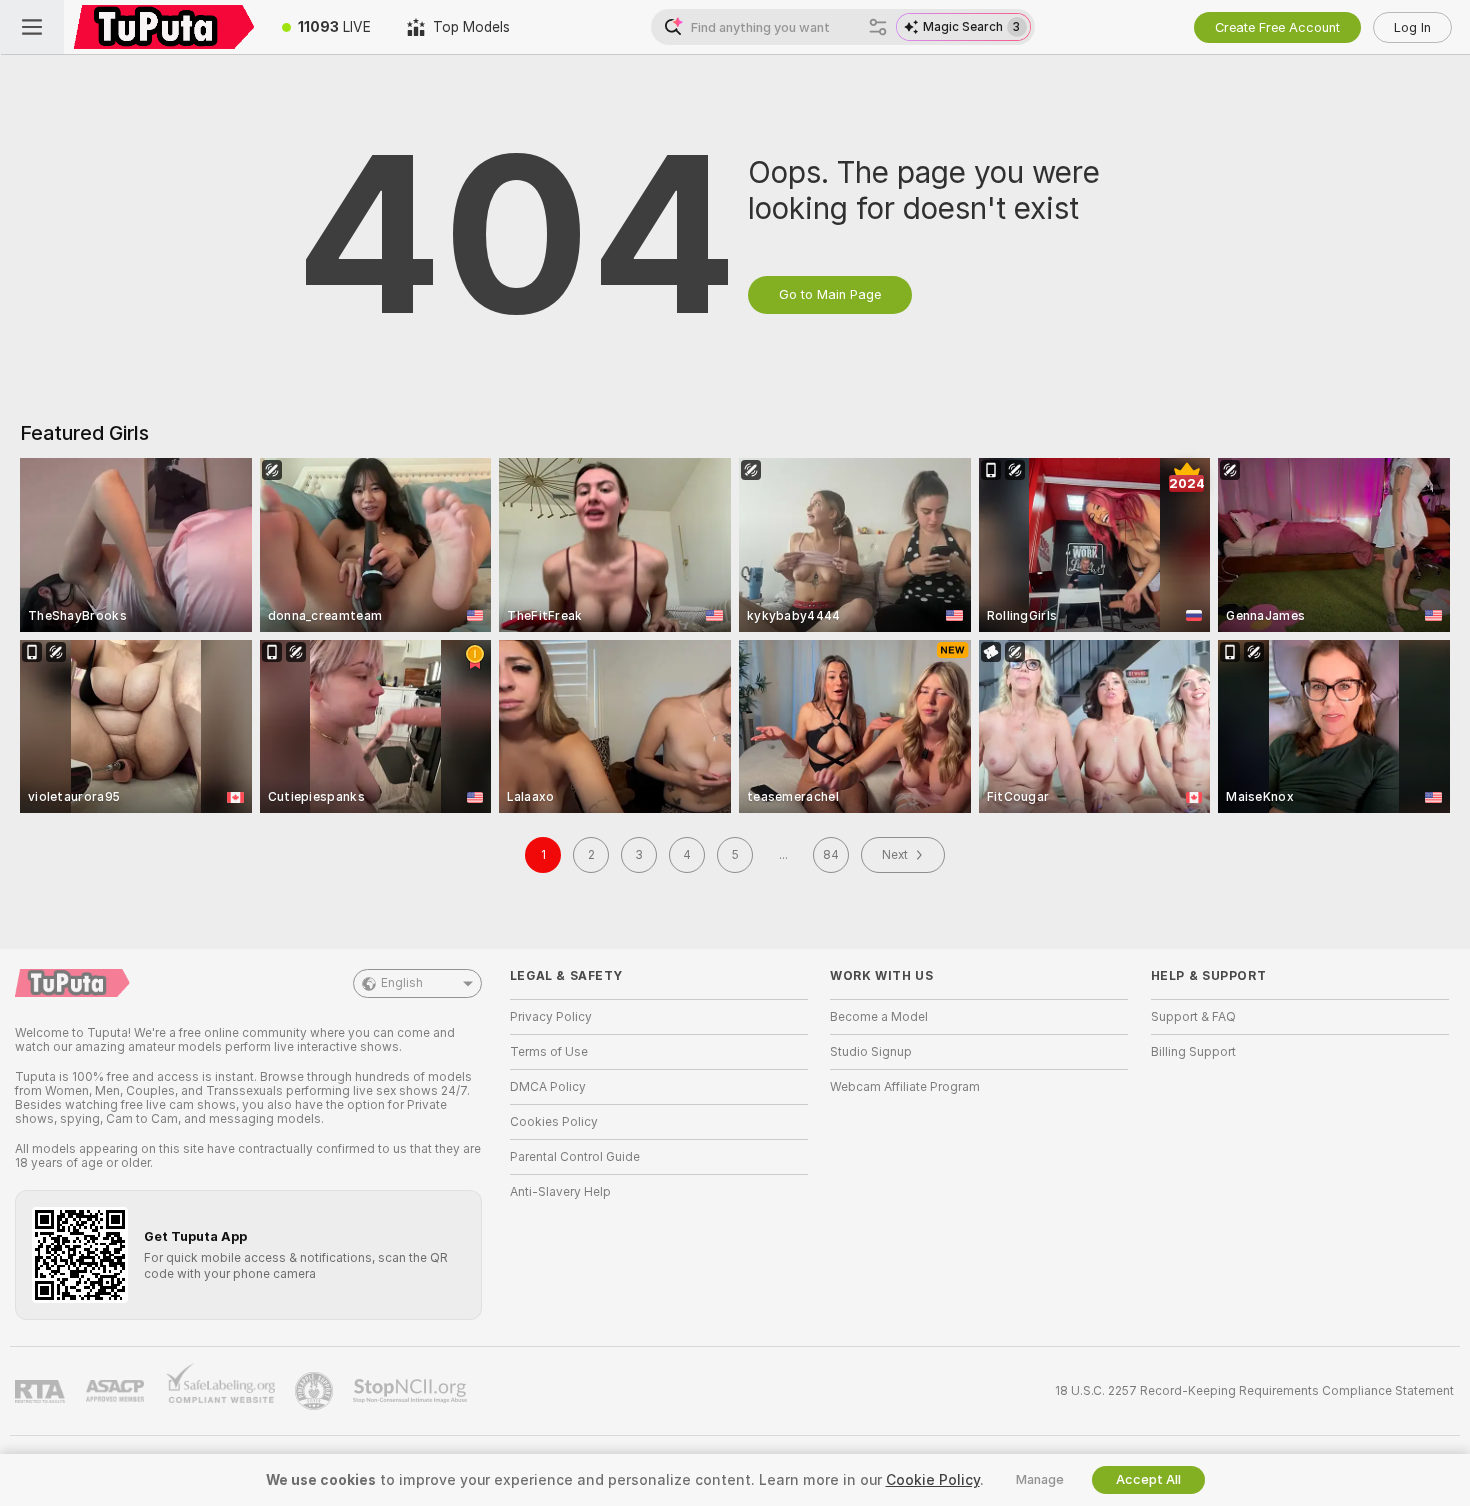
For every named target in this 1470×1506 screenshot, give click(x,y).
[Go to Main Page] (164, 27)
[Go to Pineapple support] (316, 1391)
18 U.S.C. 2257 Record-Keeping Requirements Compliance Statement (1254, 1391)
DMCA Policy (548, 1087)
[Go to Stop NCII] (412, 1391)
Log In (1412, 27)
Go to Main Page (830, 294)
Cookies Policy (554, 1122)
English (402, 983)
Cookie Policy (933, 1480)
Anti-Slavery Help (560, 1192)
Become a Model (879, 1017)
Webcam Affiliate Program (905, 1087)
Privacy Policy (551, 1017)
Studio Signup (871, 1052)
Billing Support (1193, 1052)
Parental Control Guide (575, 1157)
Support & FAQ (1193, 1017)
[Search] (878, 27)
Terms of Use (549, 1052)
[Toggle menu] (32, 27)
